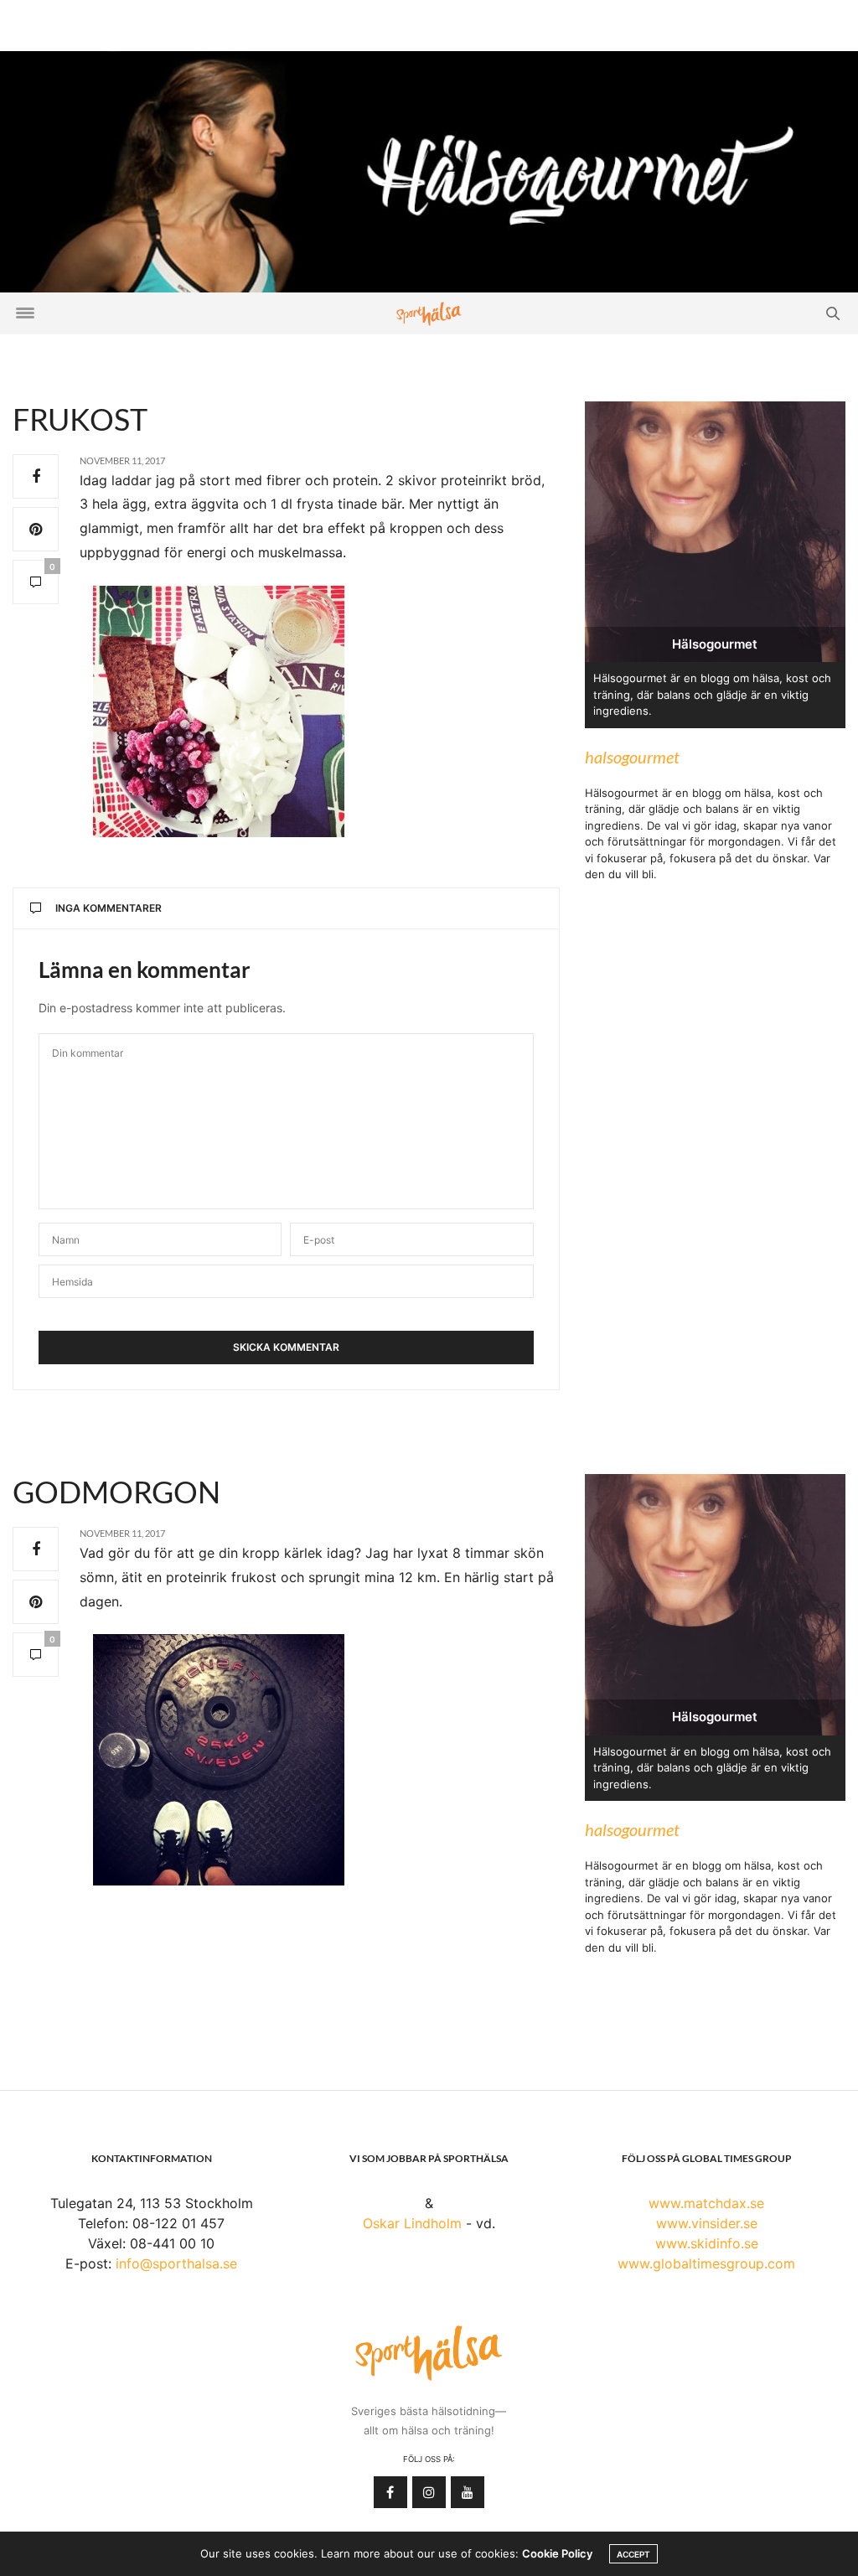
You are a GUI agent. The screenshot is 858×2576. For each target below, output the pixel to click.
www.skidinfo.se (707, 2243)
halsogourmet (632, 757)
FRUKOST (80, 419)
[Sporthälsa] (429, 314)
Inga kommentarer (109, 908)
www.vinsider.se (707, 2223)
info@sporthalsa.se (176, 2263)
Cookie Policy (557, 2553)
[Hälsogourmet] (429, 170)
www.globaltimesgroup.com (706, 2263)
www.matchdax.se (706, 2203)
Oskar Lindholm (412, 2223)
